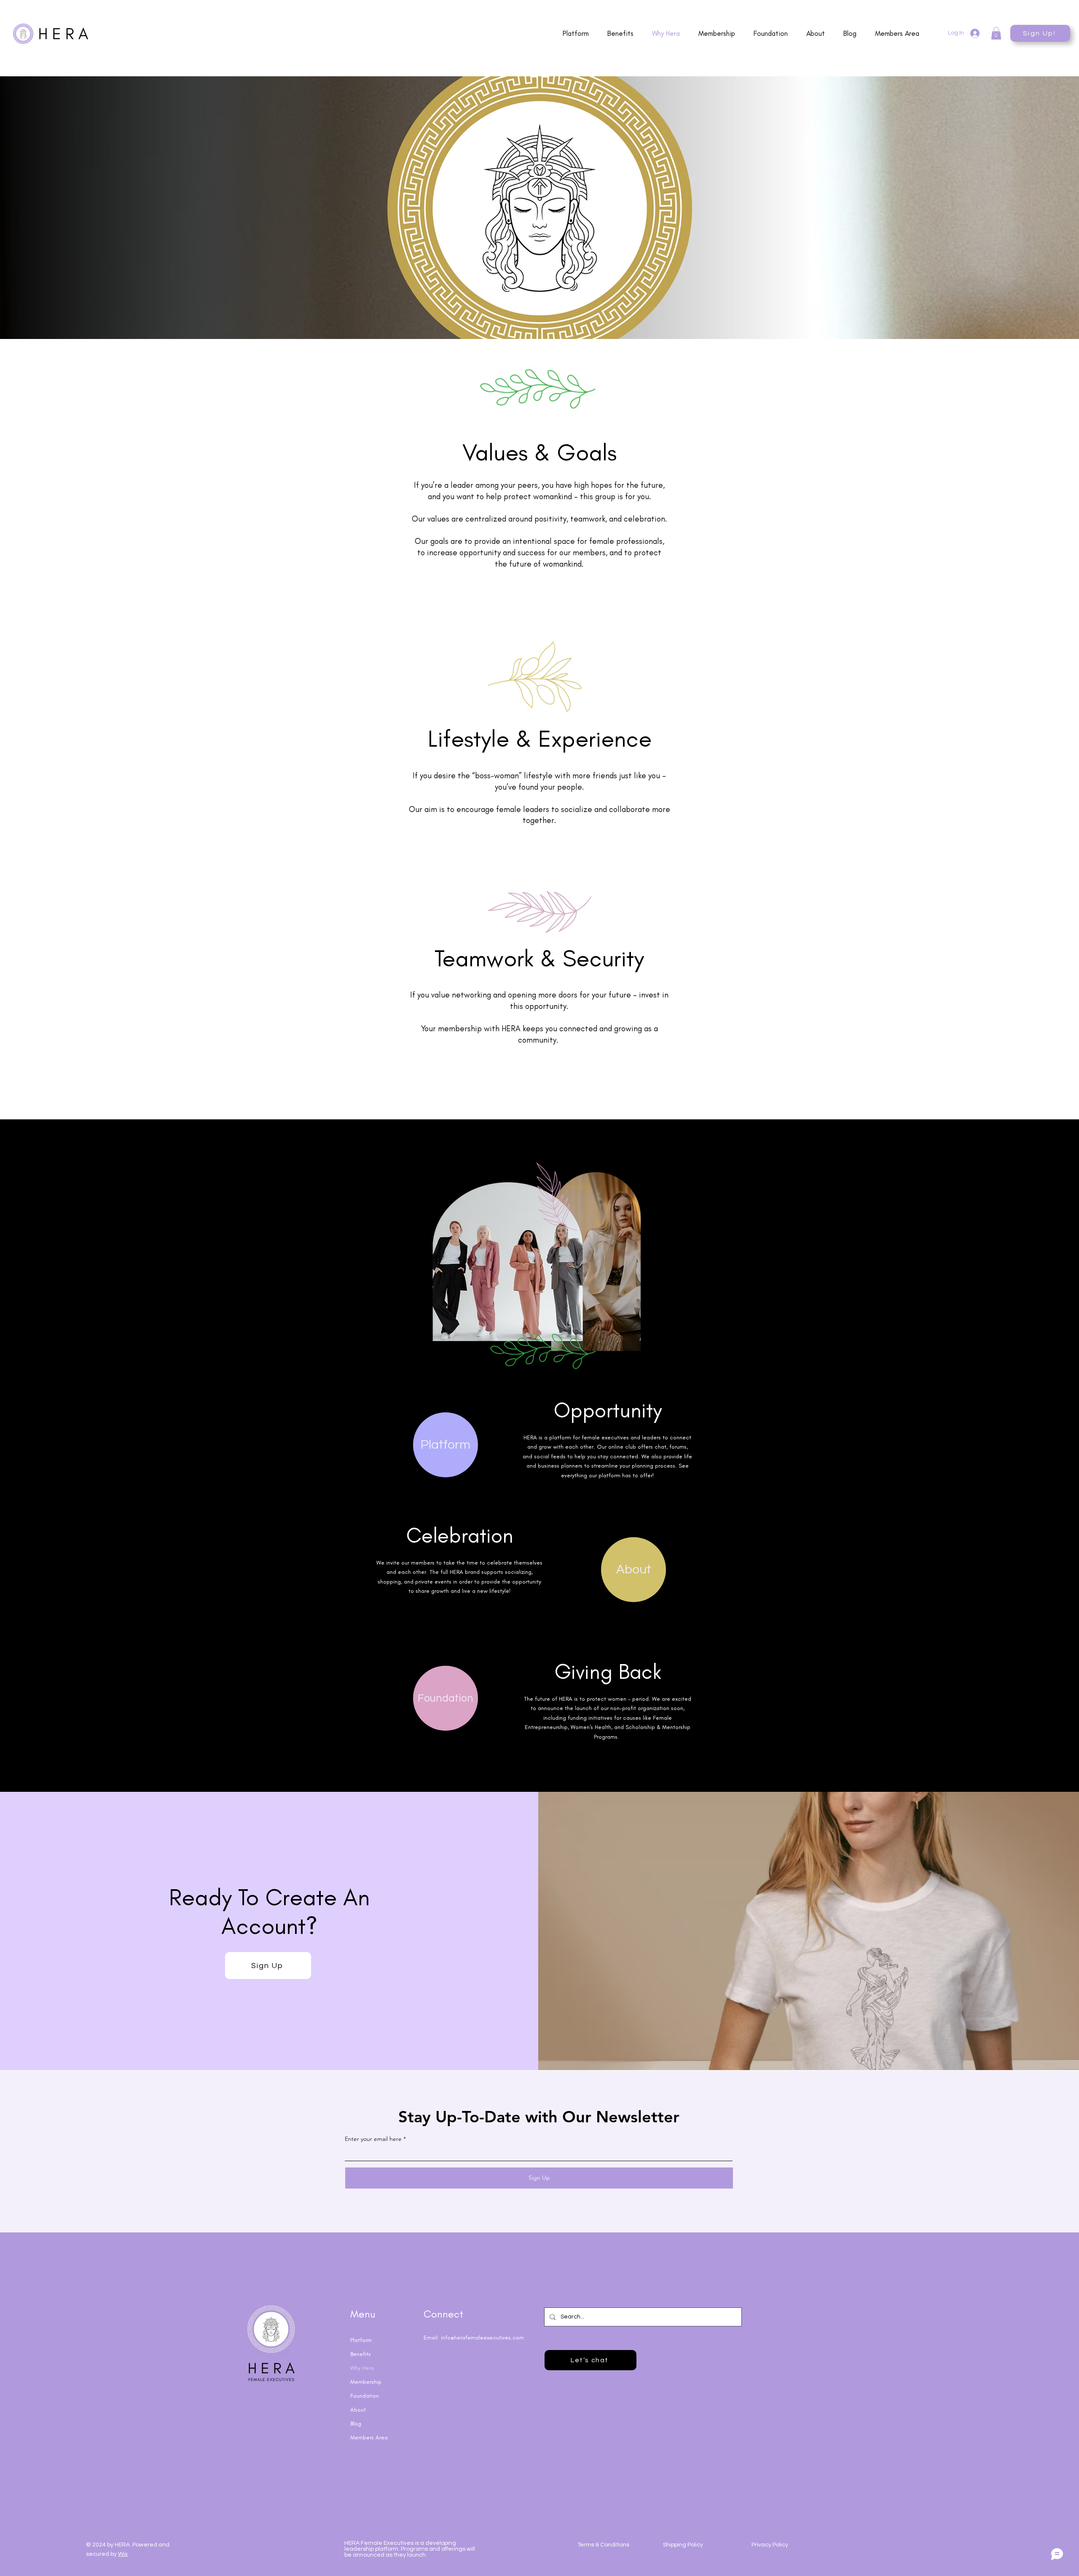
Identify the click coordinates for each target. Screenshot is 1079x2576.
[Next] (1032, 208)
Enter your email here (373, 2139)
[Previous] (47, 208)
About (358, 2410)
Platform (361, 2340)
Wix (123, 2554)
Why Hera (362, 2368)
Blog (356, 2424)
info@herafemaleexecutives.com (482, 2338)
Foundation (365, 2396)
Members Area (369, 2438)
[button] (996, 33)
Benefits (361, 2354)
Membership (366, 2382)
